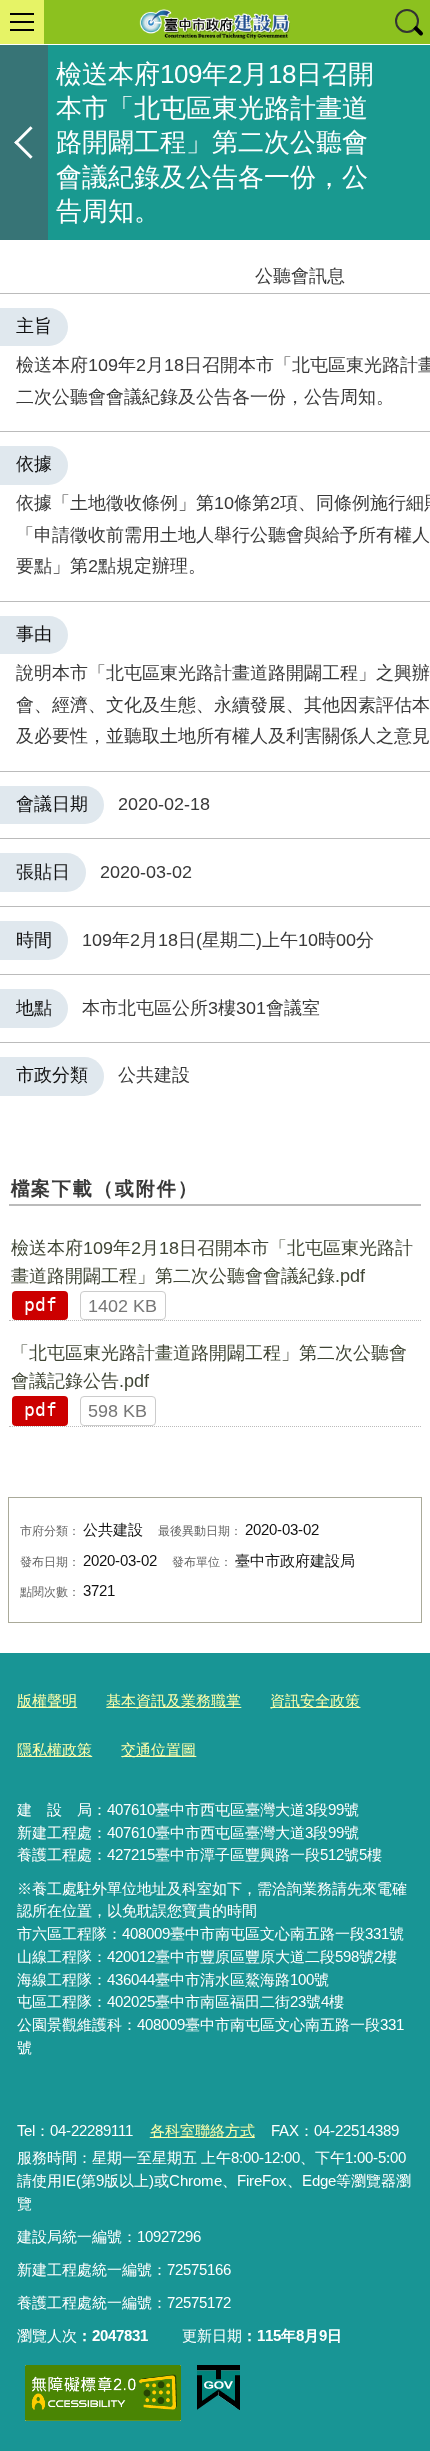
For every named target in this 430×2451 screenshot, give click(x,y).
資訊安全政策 (315, 1700)
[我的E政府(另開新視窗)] (218, 2388)
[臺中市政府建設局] (215, 22)
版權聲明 (47, 1700)
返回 (24, 142)
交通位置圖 (158, 1749)
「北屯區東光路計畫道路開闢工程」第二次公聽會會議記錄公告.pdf (209, 1367)
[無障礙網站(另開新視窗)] (103, 2392)
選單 (22, 22)
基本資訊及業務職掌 (173, 1700)
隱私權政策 (54, 1749)
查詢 (408, 22)
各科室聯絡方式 (202, 2130)
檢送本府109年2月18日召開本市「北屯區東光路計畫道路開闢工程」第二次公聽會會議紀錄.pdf (212, 1262)
